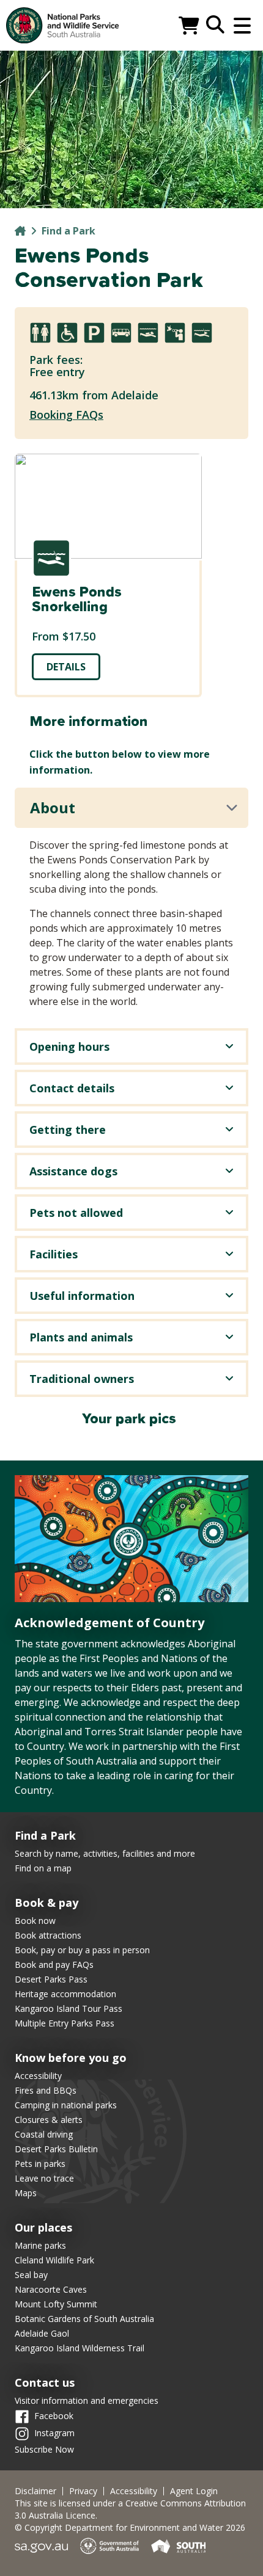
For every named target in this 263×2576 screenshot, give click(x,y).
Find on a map (43, 1868)
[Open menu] (242, 26)
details (66, 667)
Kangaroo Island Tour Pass (69, 2008)
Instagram (54, 2433)
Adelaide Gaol (42, 2333)
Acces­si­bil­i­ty (134, 2491)
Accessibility (38, 2076)
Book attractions (48, 1935)
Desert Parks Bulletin (56, 2149)
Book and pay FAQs (54, 1965)
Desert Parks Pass (51, 1979)
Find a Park (69, 231)
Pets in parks (40, 2164)
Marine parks (40, 2245)
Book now (35, 1921)
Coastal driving (44, 2134)
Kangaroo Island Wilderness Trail (80, 2348)
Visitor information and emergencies (87, 2400)
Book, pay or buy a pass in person (82, 1950)
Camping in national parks (66, 2105)
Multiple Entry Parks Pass (65, 2023)
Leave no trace (44, 2178)
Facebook (54, 2416)
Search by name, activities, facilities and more (105, 1853)
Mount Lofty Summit (56, 2304)
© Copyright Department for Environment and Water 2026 (130, 2527)
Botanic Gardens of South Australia (84, 2319)
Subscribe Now (44, 2449)
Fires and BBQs (46, 2090)
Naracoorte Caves (51, 2289)
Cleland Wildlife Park (54, 2260)
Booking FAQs (66, 415)
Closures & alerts (49, 2120)
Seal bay (31, 2275)
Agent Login (194, 2491)
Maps (26, 2193)
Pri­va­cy (83, 2491)
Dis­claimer (35, 2491)
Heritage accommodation (65, 1994)
